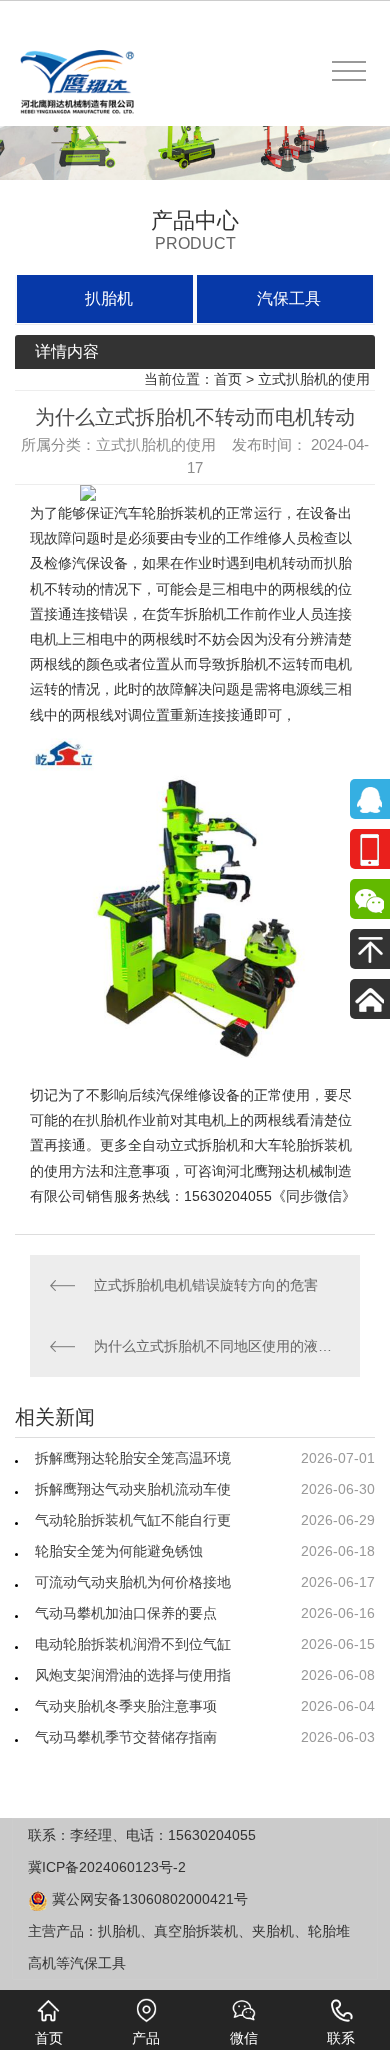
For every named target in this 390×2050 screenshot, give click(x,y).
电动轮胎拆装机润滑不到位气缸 (133, 1644)
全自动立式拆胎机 (184, 1145)
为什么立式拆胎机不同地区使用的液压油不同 (217, 1346)
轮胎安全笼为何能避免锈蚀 (119, 1551)
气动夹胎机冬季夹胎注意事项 (126, 1706)
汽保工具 (289, 298)
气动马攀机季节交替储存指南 (126, 1737)
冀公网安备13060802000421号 (148, 1899)
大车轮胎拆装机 (303, 1145)
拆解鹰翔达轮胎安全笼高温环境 (133, 1458)
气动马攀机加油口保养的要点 (126, 1613)
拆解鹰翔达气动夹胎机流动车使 (133, 1489)
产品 (146, 2038)
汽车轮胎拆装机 (163, 513)
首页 (228, 379)
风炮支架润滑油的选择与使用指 (133, 1675)
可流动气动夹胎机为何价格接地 (133, 1582)
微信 (244, 2038)
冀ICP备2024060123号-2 (107, 1867)
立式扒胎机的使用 (314, 379)
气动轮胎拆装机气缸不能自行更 (133, 1520)
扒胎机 (109, 298)
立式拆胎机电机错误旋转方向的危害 (206, 1285)
